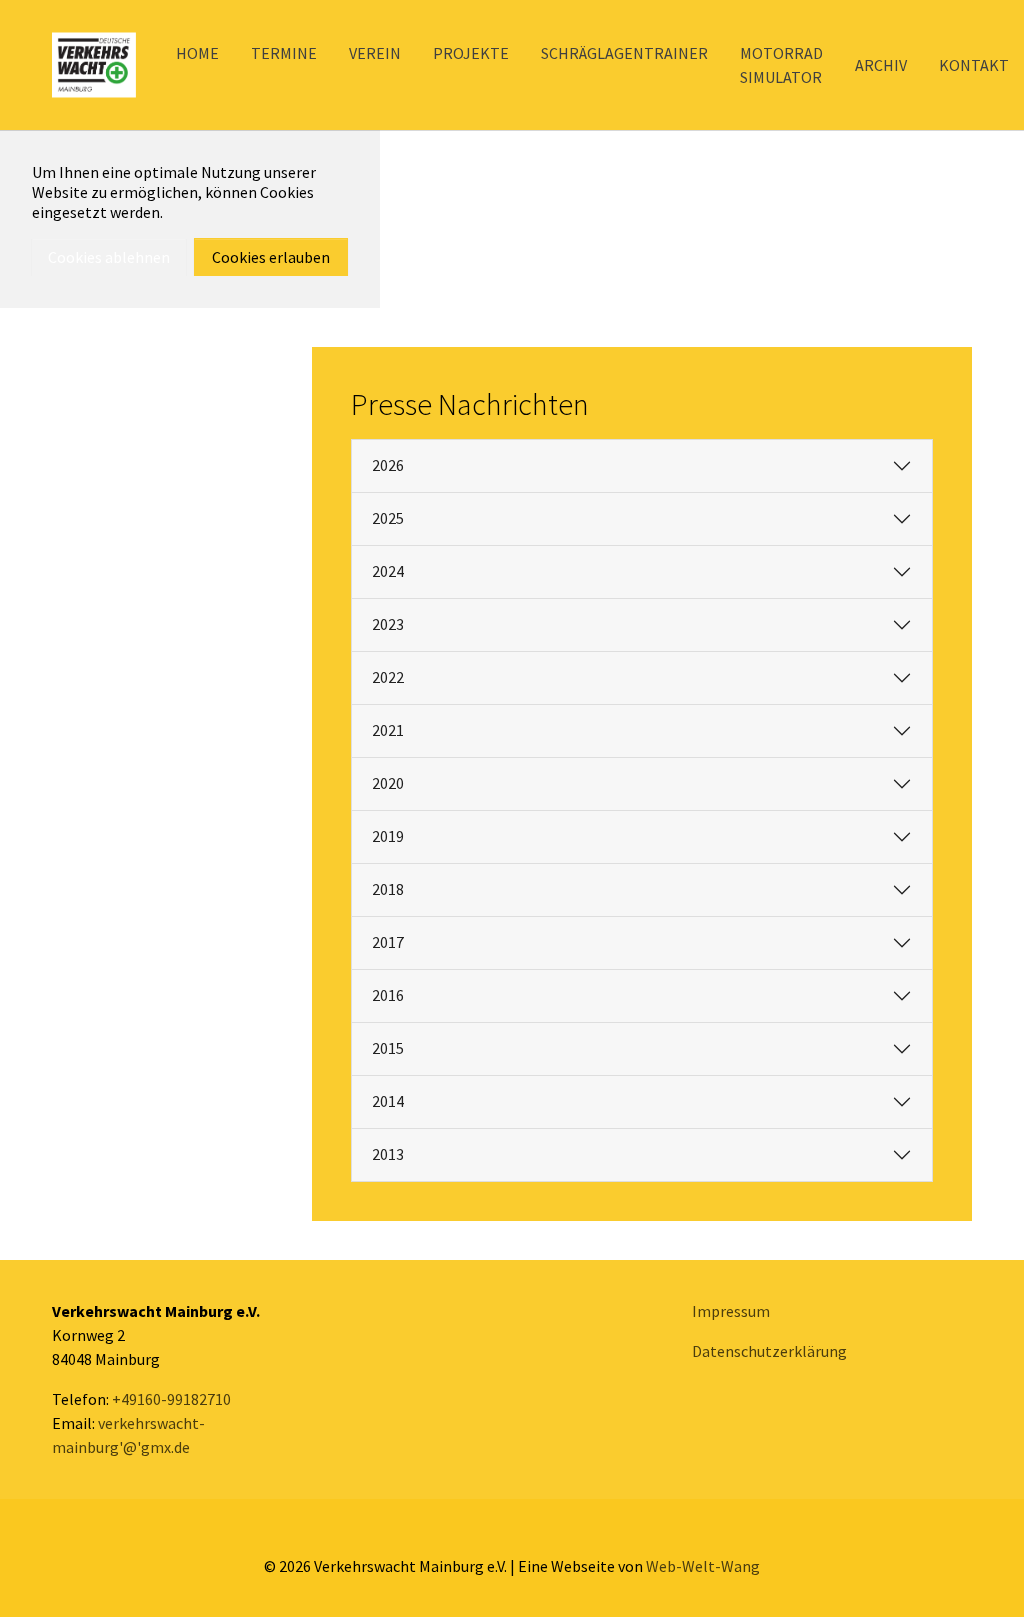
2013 (388, 1154)
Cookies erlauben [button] (271, 257)
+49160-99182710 (171, 1399)
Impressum (731, 1311)
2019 (388, 836)
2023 (388, 624)
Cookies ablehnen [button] (109, 257)
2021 (388, 730)
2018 (388, 889)
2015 (388, 1048)
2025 (388, 518)
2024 (388, 571)
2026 (388, 465)
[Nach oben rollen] (980, 1573)
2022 (388, 677)
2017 (388, 942)
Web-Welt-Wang (703, 1566)
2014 (388, 1101)
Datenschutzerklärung (769, 1351)
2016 (388, 995)
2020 (388, 783)
